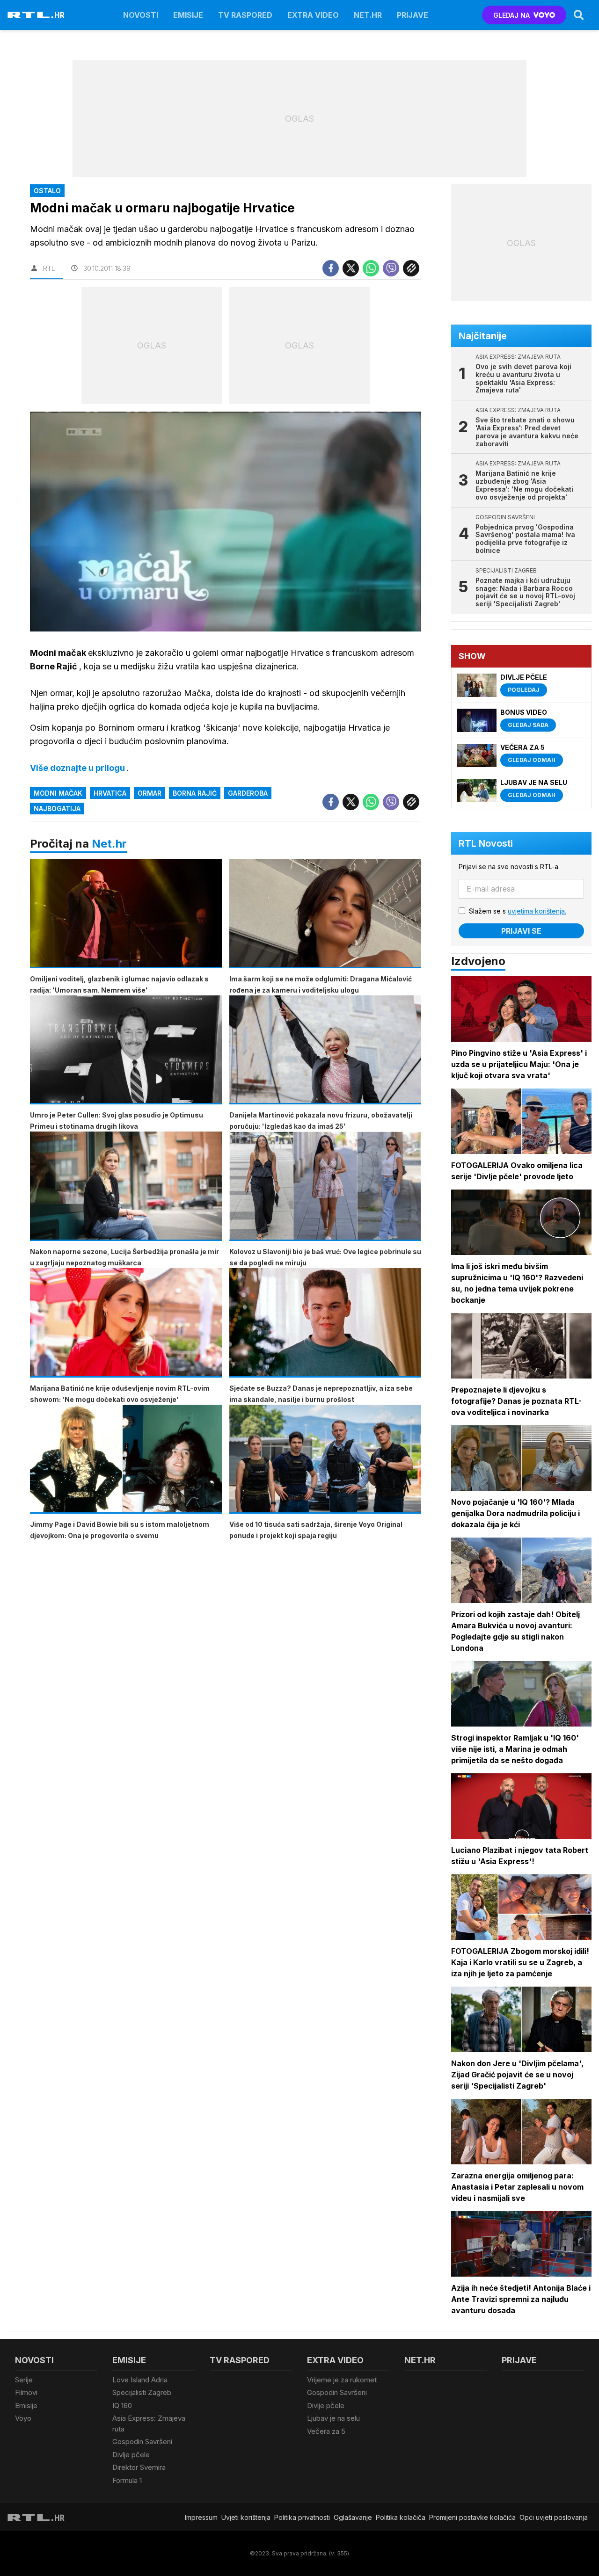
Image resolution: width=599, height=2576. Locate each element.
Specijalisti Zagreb (142, 2392)
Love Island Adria (140, 2380)
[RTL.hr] (36, 15)
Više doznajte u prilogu (78, 768)
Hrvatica (110, 793)
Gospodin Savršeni (142, 2442)
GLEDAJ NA (511, 15)
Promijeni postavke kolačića (472, 2517)
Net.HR (368, 15)
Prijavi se (521, 931)
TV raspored (245, 15)
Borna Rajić (195, 793)
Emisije (188, 15)
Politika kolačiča (401, 2517)
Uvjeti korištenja (246, 2517)
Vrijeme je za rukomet (342, 2380)
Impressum (201, 2517)
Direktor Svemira (139, 2467)
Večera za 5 (326, 2431)
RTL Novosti (486, 843)
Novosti (141, 15)
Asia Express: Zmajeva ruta (149, 2424)
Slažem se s (518, 911)
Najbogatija (57, 809)
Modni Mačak (58, 793)
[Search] (579, 15)
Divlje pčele (131, 2455)
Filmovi (26, 2392)
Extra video (313, 15)
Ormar (150, 793)
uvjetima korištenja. (537, 911)
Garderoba (248, 793)
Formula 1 (127, 2480)
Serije (24, 2380)
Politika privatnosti (302, 2517)
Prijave (413, 15)
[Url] (411, 268)
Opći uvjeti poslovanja (554, 2517)
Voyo (23, 2418)
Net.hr (109, 844)
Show (472, 656)
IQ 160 (122, 2405)
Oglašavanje (353, 2517)
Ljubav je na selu (333, 2418)
